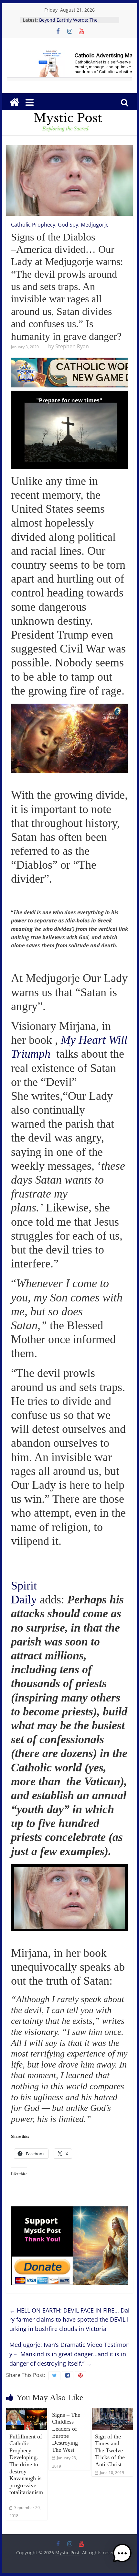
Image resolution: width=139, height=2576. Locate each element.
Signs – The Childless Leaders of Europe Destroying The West (66, 2432)
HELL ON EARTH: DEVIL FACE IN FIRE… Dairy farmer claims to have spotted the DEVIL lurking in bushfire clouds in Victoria (69, 2320)
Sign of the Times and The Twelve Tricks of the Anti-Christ (110, 2450)
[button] (122, 2556)
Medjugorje (95, 225)
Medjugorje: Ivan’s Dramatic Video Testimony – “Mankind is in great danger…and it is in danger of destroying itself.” (69, 2354)
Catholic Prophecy (33, 225)
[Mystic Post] (14, 102)
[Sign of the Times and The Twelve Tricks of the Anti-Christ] (112, 2412)
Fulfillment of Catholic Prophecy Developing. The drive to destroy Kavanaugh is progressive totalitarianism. (26, 2468)
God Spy (68, 225)
